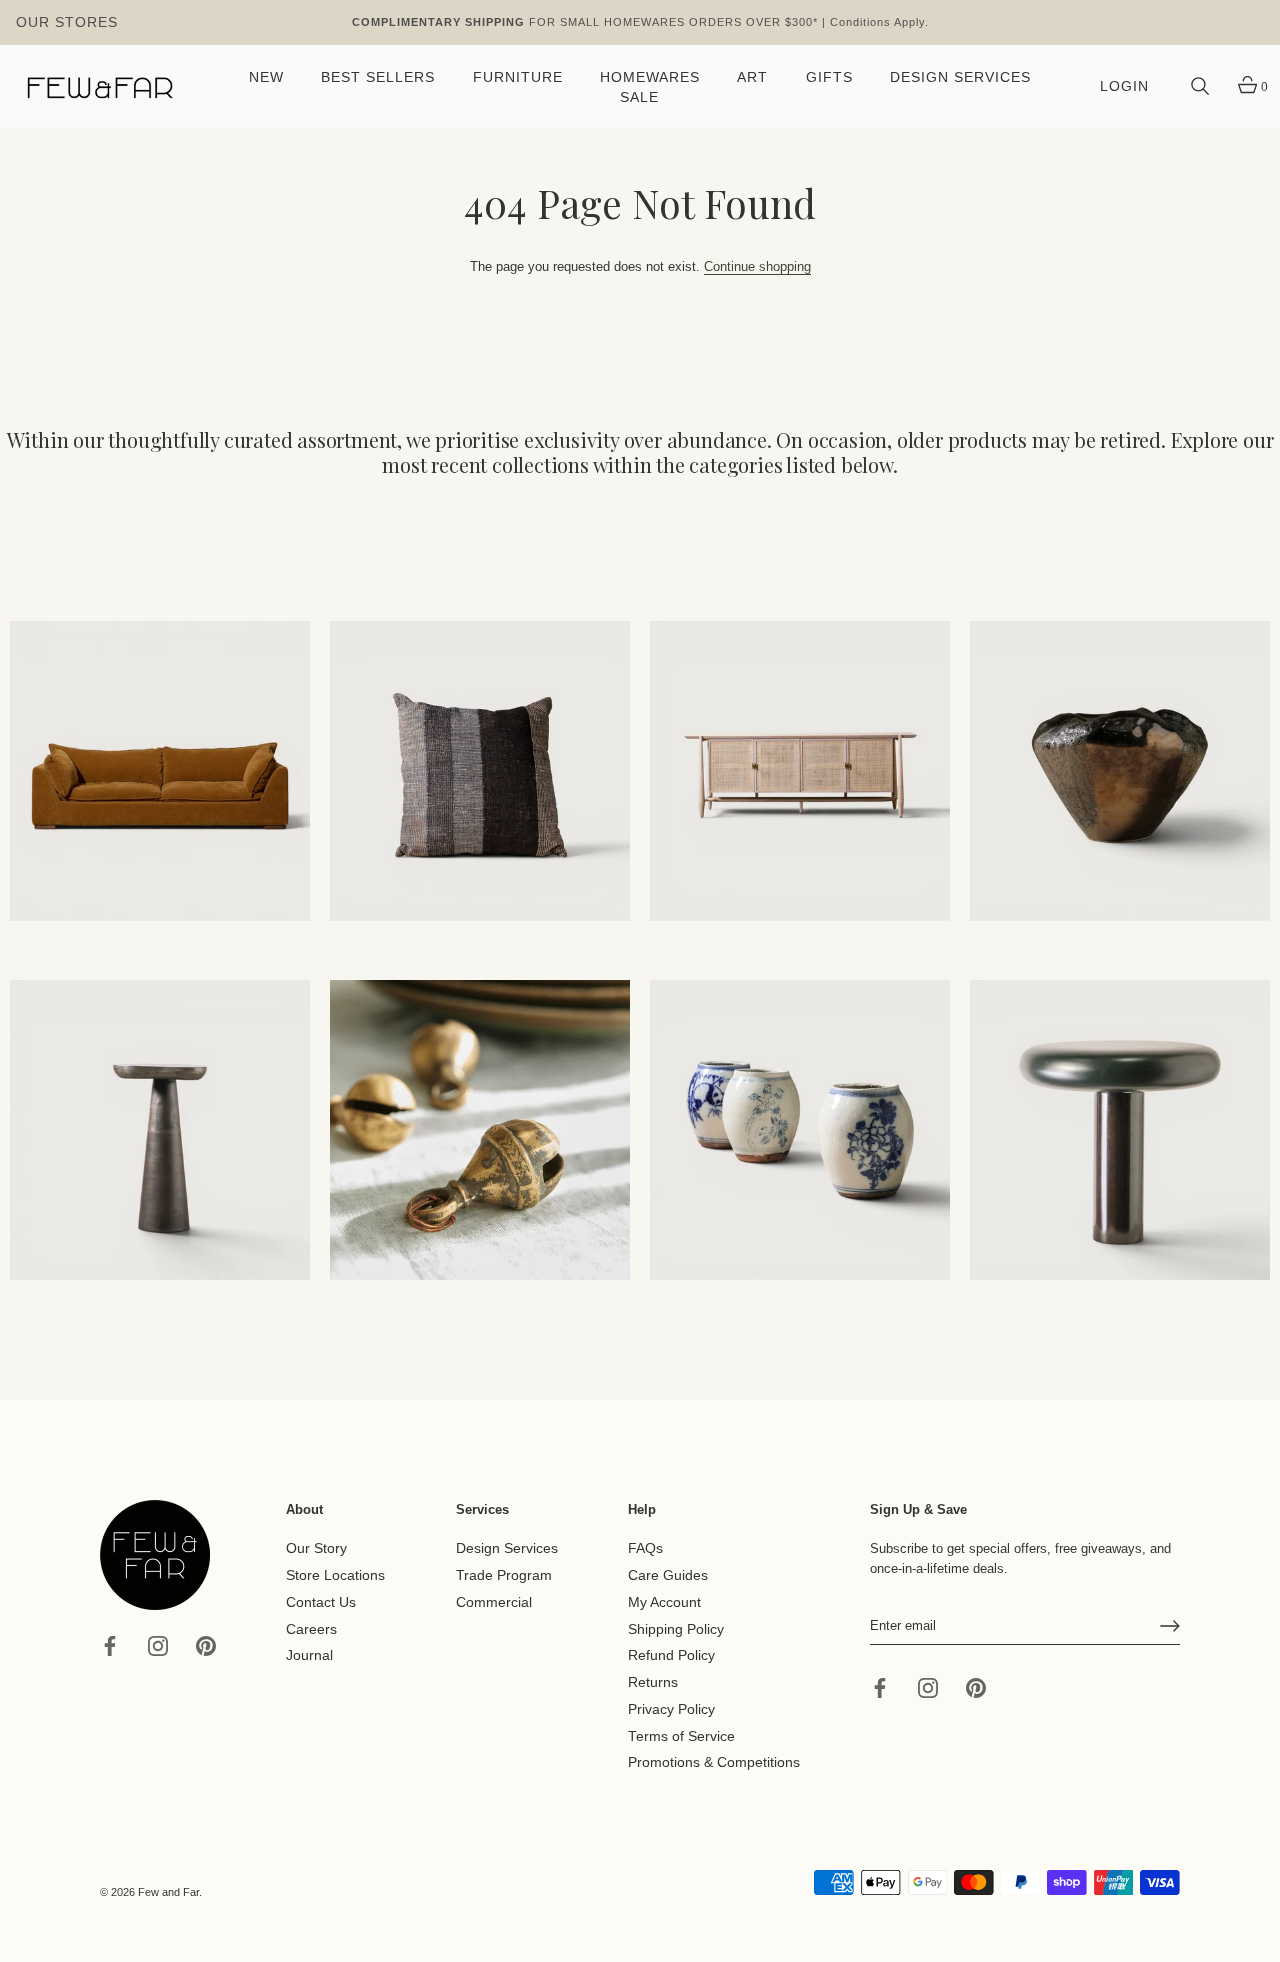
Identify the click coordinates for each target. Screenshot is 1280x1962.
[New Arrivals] (480, 771)
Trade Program (504, 1575)
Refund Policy (671, 1655)
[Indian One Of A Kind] (480, 1130)
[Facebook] (110, 1644)
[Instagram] (158, 1644)
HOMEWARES (650, 77)
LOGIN (1124, 86)
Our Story (316, 1548)
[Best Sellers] (160, 771)
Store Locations (335, 1575)
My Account (664, 1602)
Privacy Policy (671, 1709)
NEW (266, 77)
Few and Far (168, 1892)
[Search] (1200, 87)
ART (752, 77)
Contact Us (321, 1602)
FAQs (645, 1548)
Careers (311, 1628)
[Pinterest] (206, 1644)
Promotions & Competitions (714, 1762)
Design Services (507, 1548)
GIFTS (829, 77)
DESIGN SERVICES (960, 77)
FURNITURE (518, 77)
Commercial (494, 1602)
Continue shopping (757, 266)
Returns (653, 1682)
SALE (639, 97)
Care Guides (668, 1575)
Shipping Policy (676, 1628)
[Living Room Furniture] (160, 1130)
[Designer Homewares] (1120, 771)
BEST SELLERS (378, 77)
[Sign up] (1170, 1626)
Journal (309, 1655)
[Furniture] (800, 771)
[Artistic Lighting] (1120, 1130)
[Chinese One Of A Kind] (800, 1130)
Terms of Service (681, 1735)
